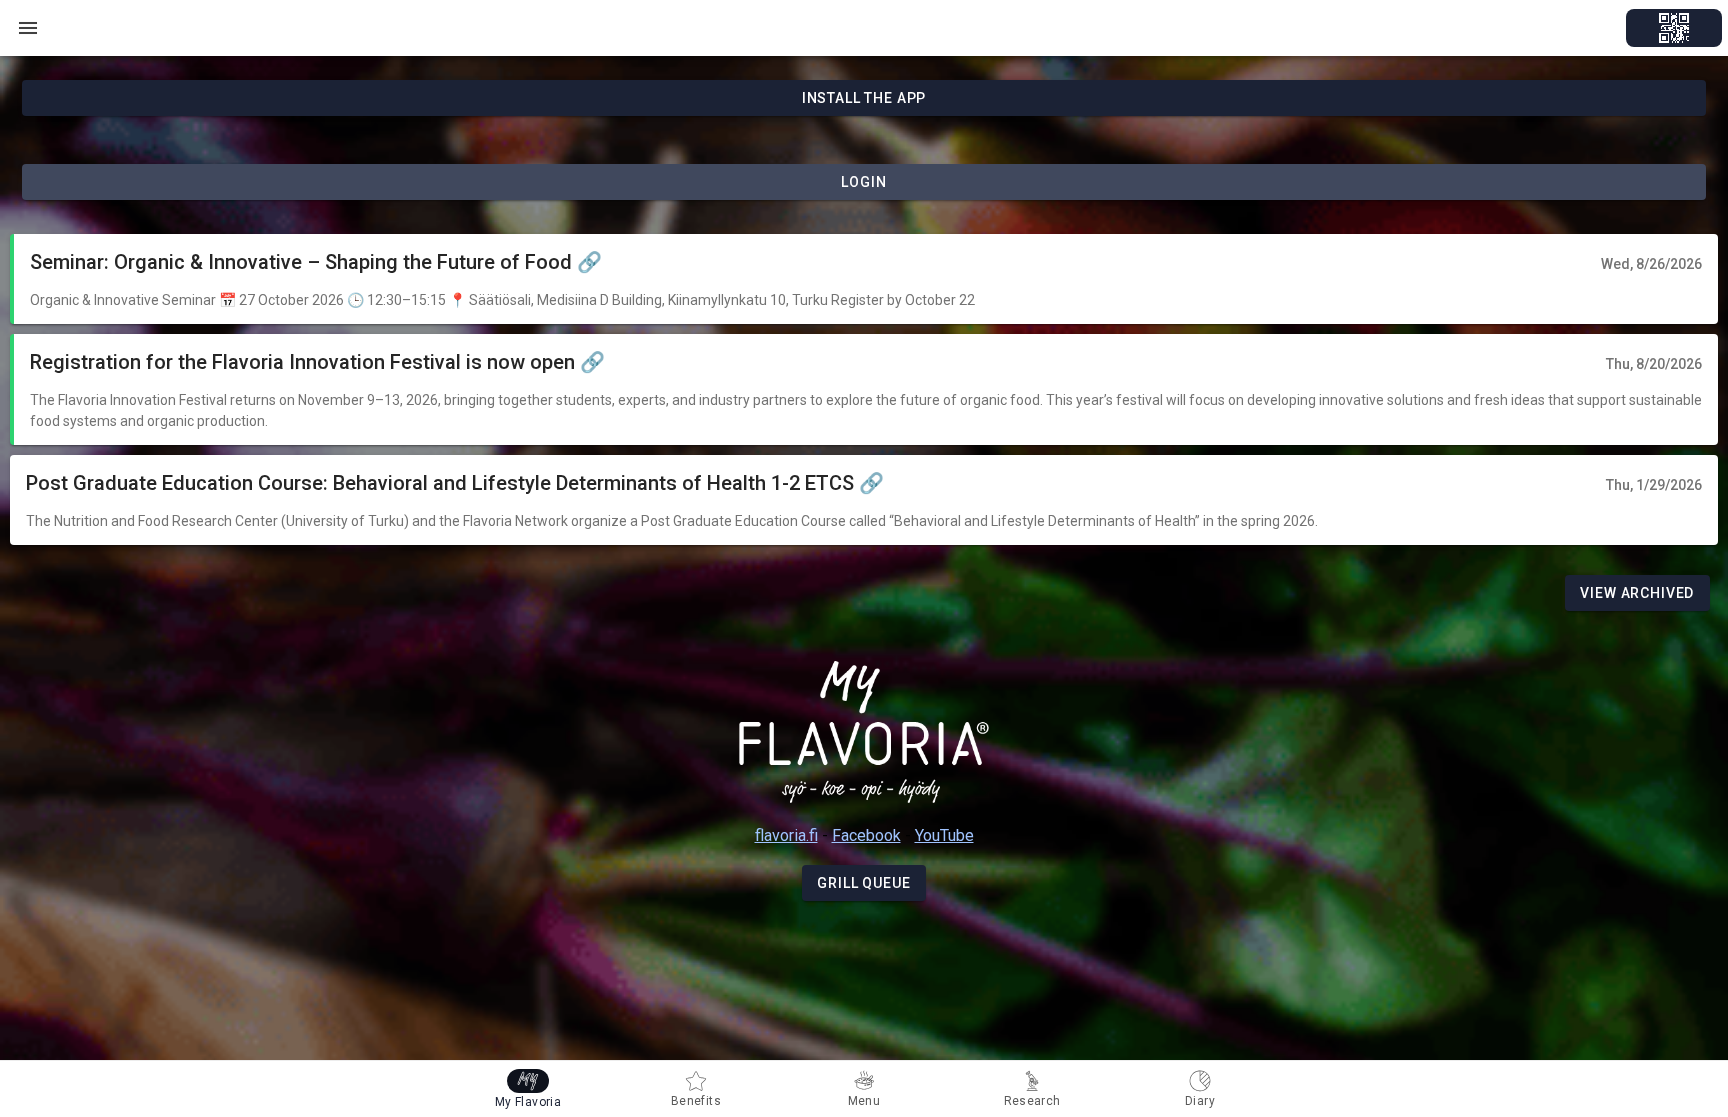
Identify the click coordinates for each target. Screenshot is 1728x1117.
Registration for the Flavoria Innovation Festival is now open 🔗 (317, 362)
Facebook (866, 835)
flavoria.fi (786, 835)
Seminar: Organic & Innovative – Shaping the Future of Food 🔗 (316, 262)
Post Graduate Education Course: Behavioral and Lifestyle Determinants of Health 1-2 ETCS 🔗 (455, 483)
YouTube (944, 835)
